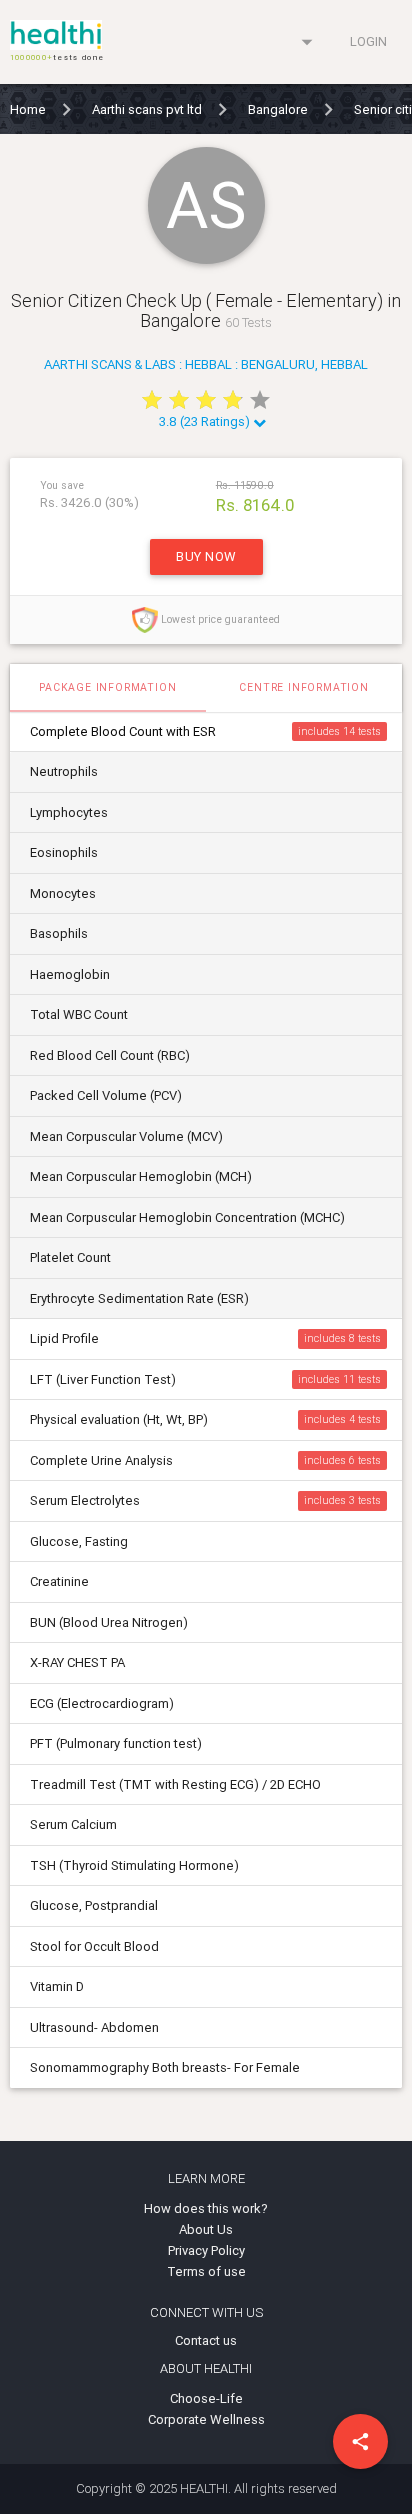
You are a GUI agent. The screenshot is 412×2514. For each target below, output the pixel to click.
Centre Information (303, 687)
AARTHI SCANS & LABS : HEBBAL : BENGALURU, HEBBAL (206, 364)
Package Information (107, 687)
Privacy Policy (206, 2250)
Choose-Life (206, 2398)
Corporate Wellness (206, 2419)
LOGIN (368, 41)
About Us (206, 2229)
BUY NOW (206, 556)
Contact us (206, 2340)
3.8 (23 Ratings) (206, 421)
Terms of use (206, 2271)
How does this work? (206, 2208)
